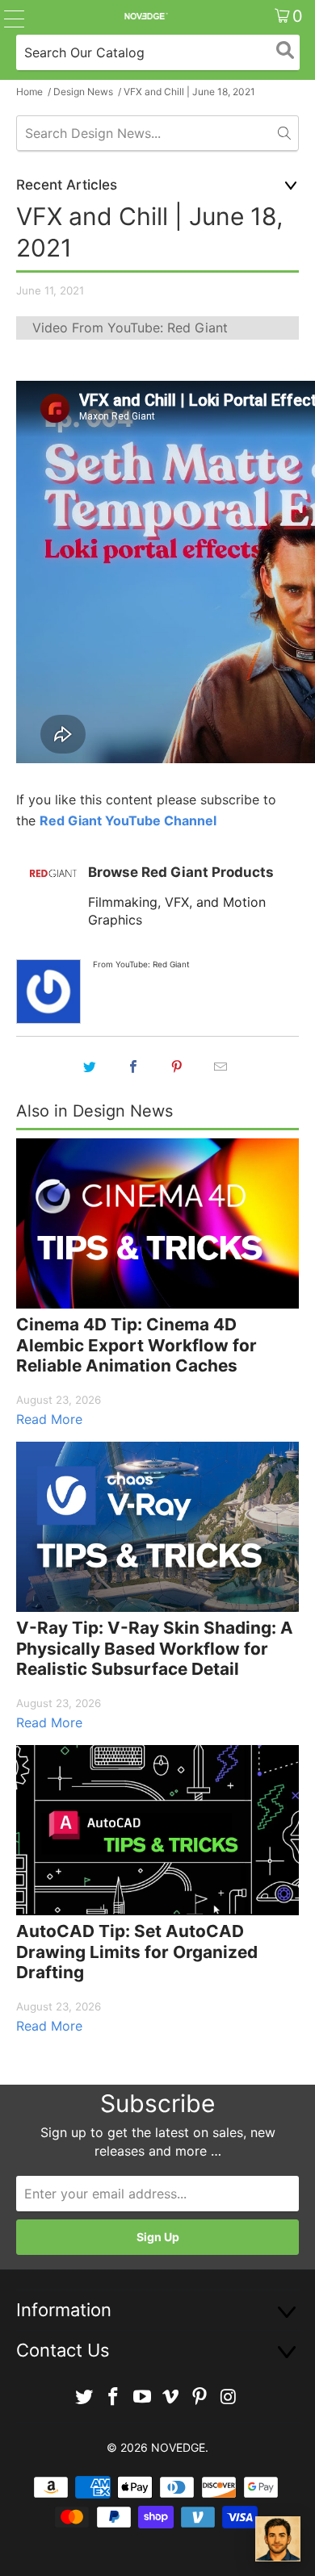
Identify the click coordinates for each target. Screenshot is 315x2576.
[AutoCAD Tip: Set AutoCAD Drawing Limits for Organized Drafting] (157, 1830)
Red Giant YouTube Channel (128, 820)
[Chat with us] (278, 2539)
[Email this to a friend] (220, 1067)
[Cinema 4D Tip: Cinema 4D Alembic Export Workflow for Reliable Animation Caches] (157, 1223)
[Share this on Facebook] (133, 1067)
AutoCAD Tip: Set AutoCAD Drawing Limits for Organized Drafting (137, 1952)
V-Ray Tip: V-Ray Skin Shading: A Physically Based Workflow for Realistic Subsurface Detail (155, 1648)
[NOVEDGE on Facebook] (114, 2397)
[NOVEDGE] (146, 16)
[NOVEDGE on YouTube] (142, 2397)
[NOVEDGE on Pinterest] (200, 2397)
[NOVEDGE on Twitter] (85, 2397)
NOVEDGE (178, 2447)
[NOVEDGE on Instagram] (229, 2397)
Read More (49, 1419)
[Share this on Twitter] (90, 1067)
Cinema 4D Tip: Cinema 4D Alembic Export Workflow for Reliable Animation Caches (136, 1345)
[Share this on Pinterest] (177, 1067)
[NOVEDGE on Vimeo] (171, 2397)
